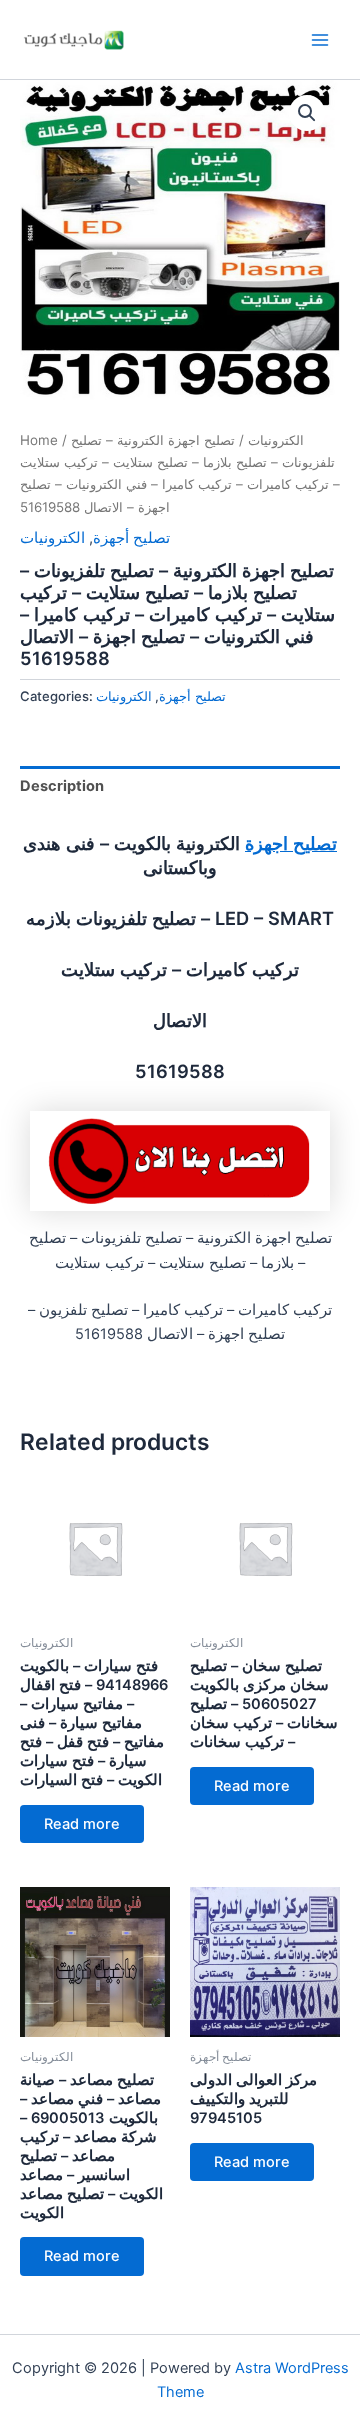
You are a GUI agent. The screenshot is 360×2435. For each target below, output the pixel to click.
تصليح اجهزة (291, 843)
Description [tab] (62, 786)
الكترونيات (276, 440)
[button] (307, 113)
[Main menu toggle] (320, 39)
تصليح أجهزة (131, 538)
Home (39, 440)
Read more (82, 1824)
